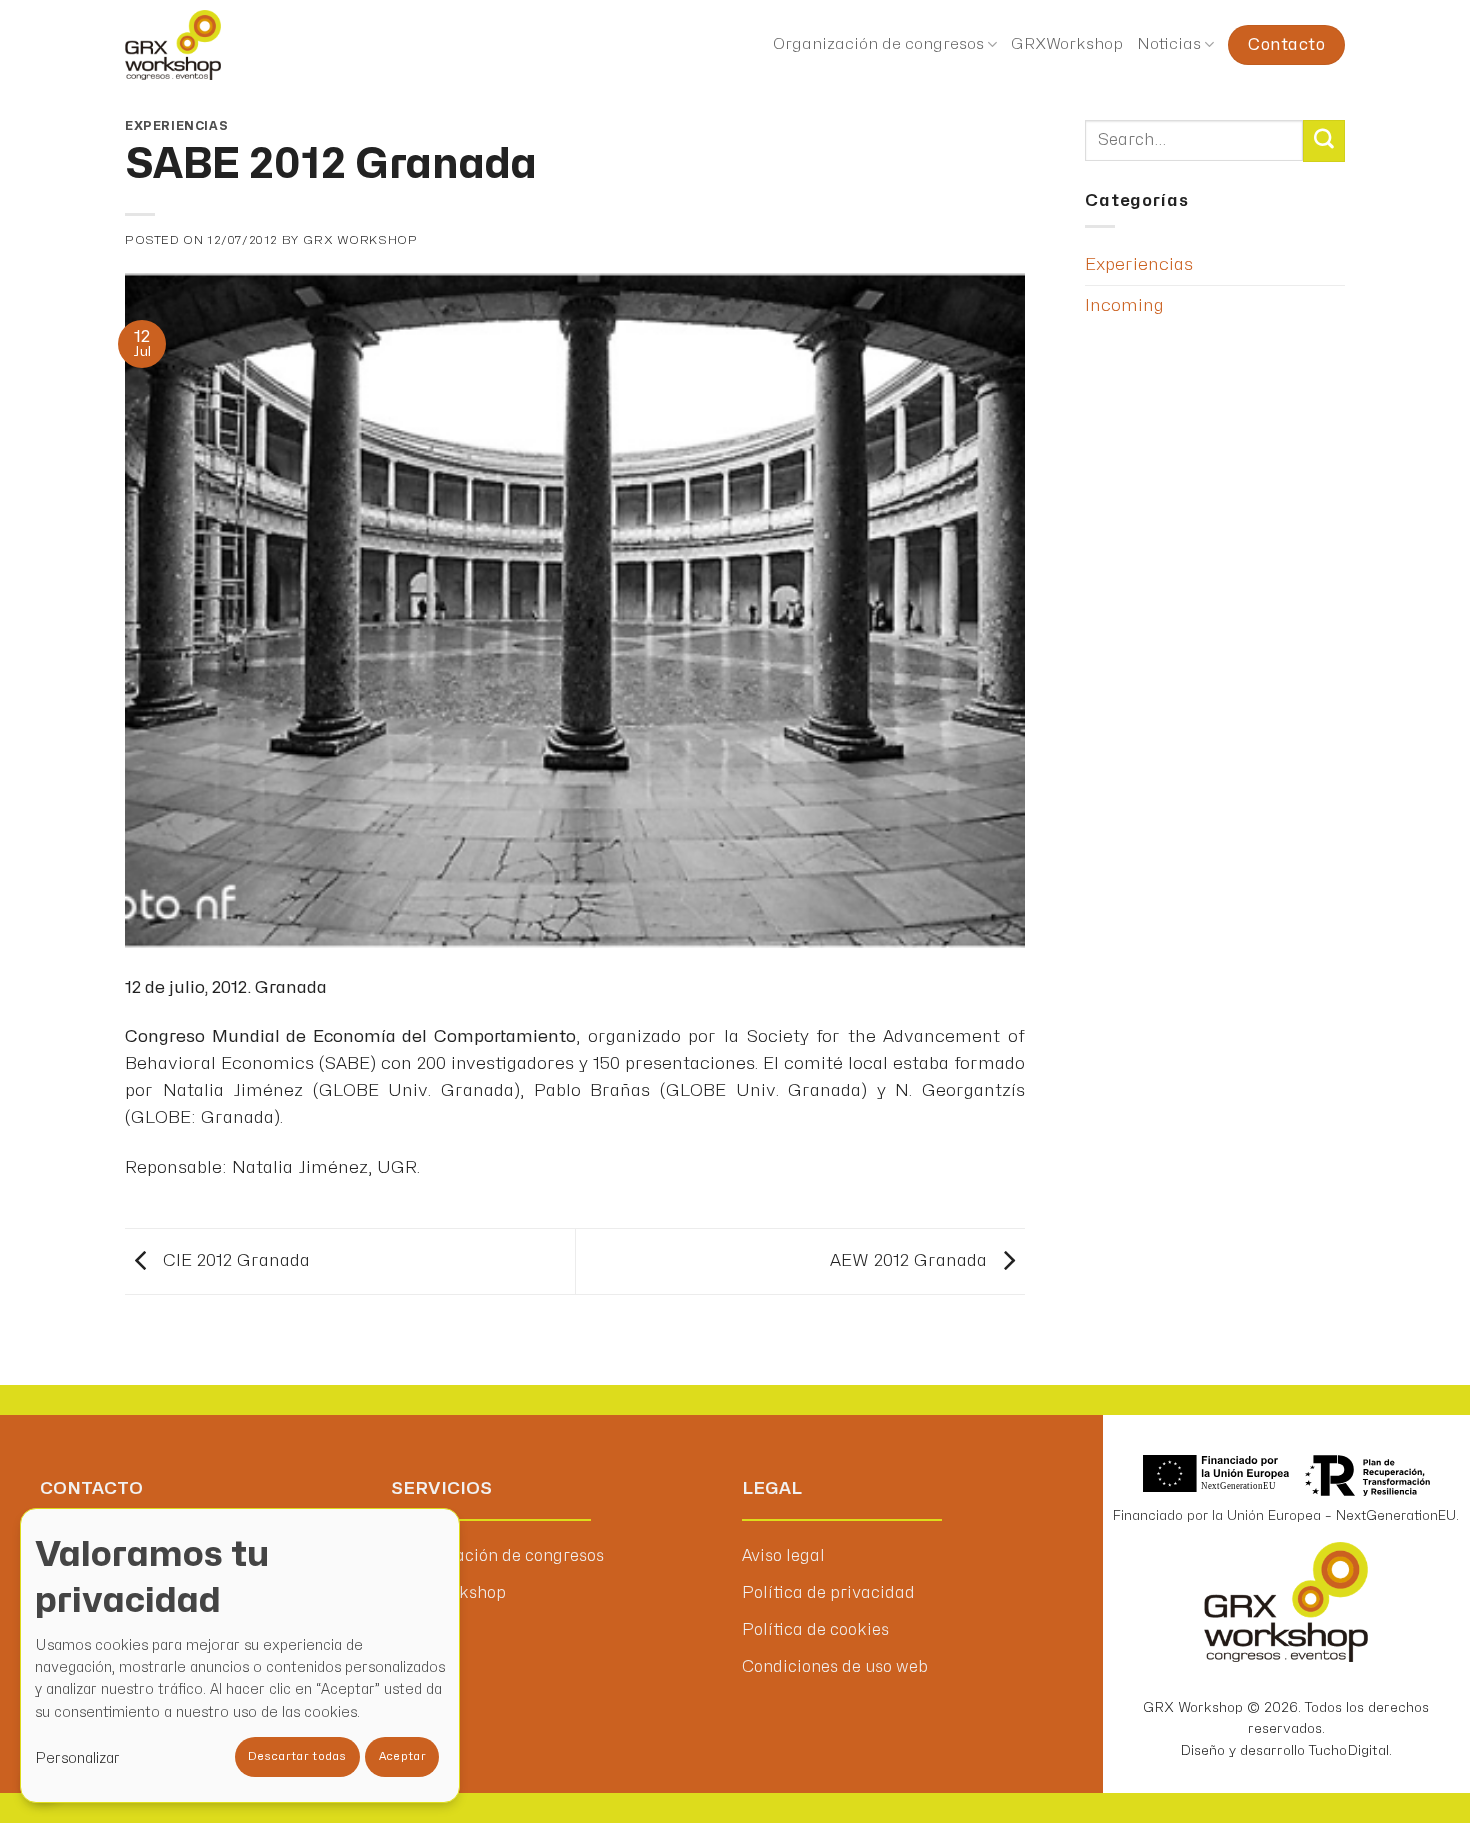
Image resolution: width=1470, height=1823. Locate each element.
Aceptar (402, 1756)
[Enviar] (1324, 141)
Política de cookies (815, 1630)
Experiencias (176, 126)
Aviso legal (783, 1556)
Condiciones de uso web (835, 1667)
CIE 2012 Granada (234, 1260)
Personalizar (77, 1758)
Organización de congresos (878, 44)
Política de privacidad (828, 1593)
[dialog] (240, 1655)
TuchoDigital (1349, 1750)
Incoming (1124, 305)
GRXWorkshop (1067, 44)
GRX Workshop (360, 240)
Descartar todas (297, 1756)
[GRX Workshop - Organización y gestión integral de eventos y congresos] (213, 45)
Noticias (1169, 44)
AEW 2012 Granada (911, 1260)
